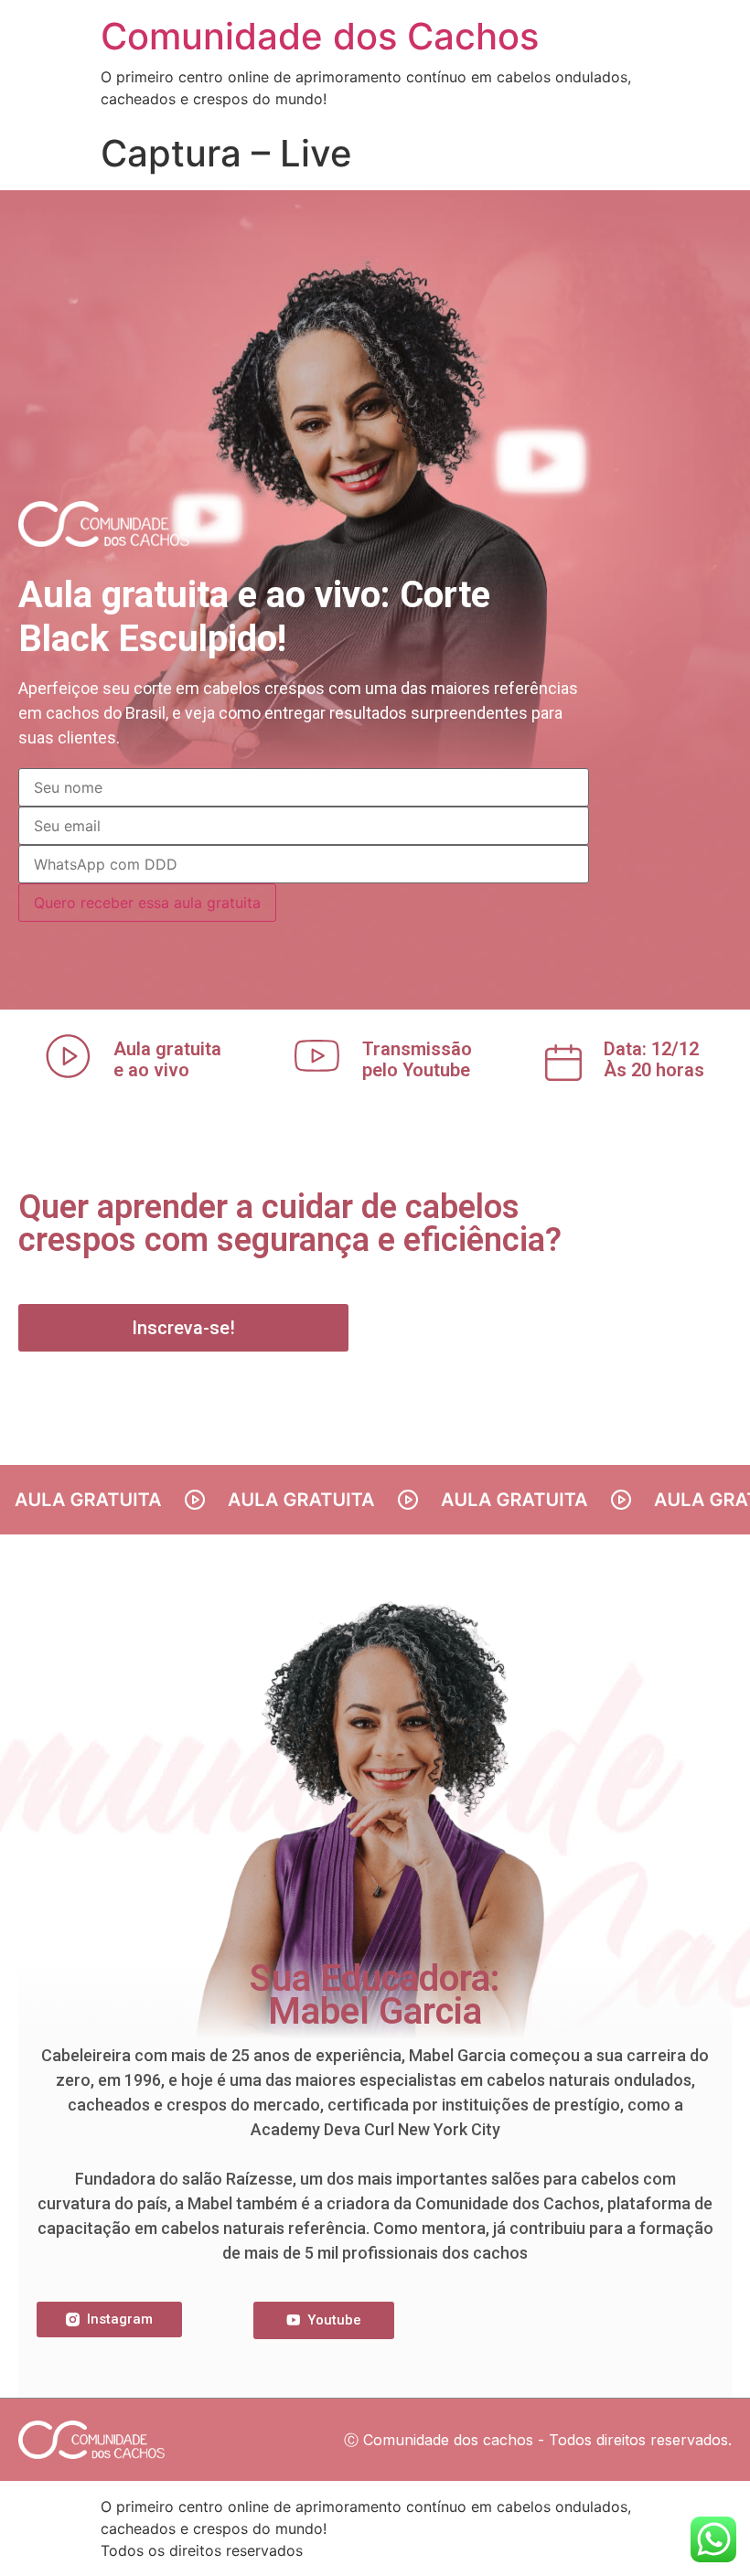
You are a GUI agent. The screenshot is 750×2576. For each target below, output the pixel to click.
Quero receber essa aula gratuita (147, 903)
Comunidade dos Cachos (320, 36)
